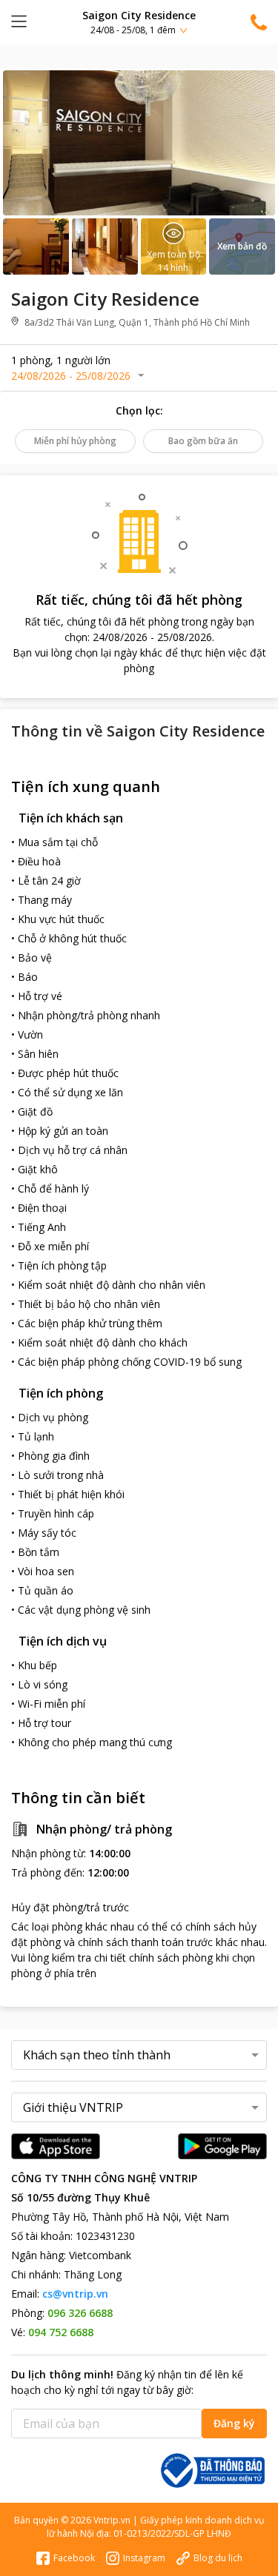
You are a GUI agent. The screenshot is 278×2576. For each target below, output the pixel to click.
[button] (139, 22)
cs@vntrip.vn (75, 2294)
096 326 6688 (80, 2313)
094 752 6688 (61, 2332)
